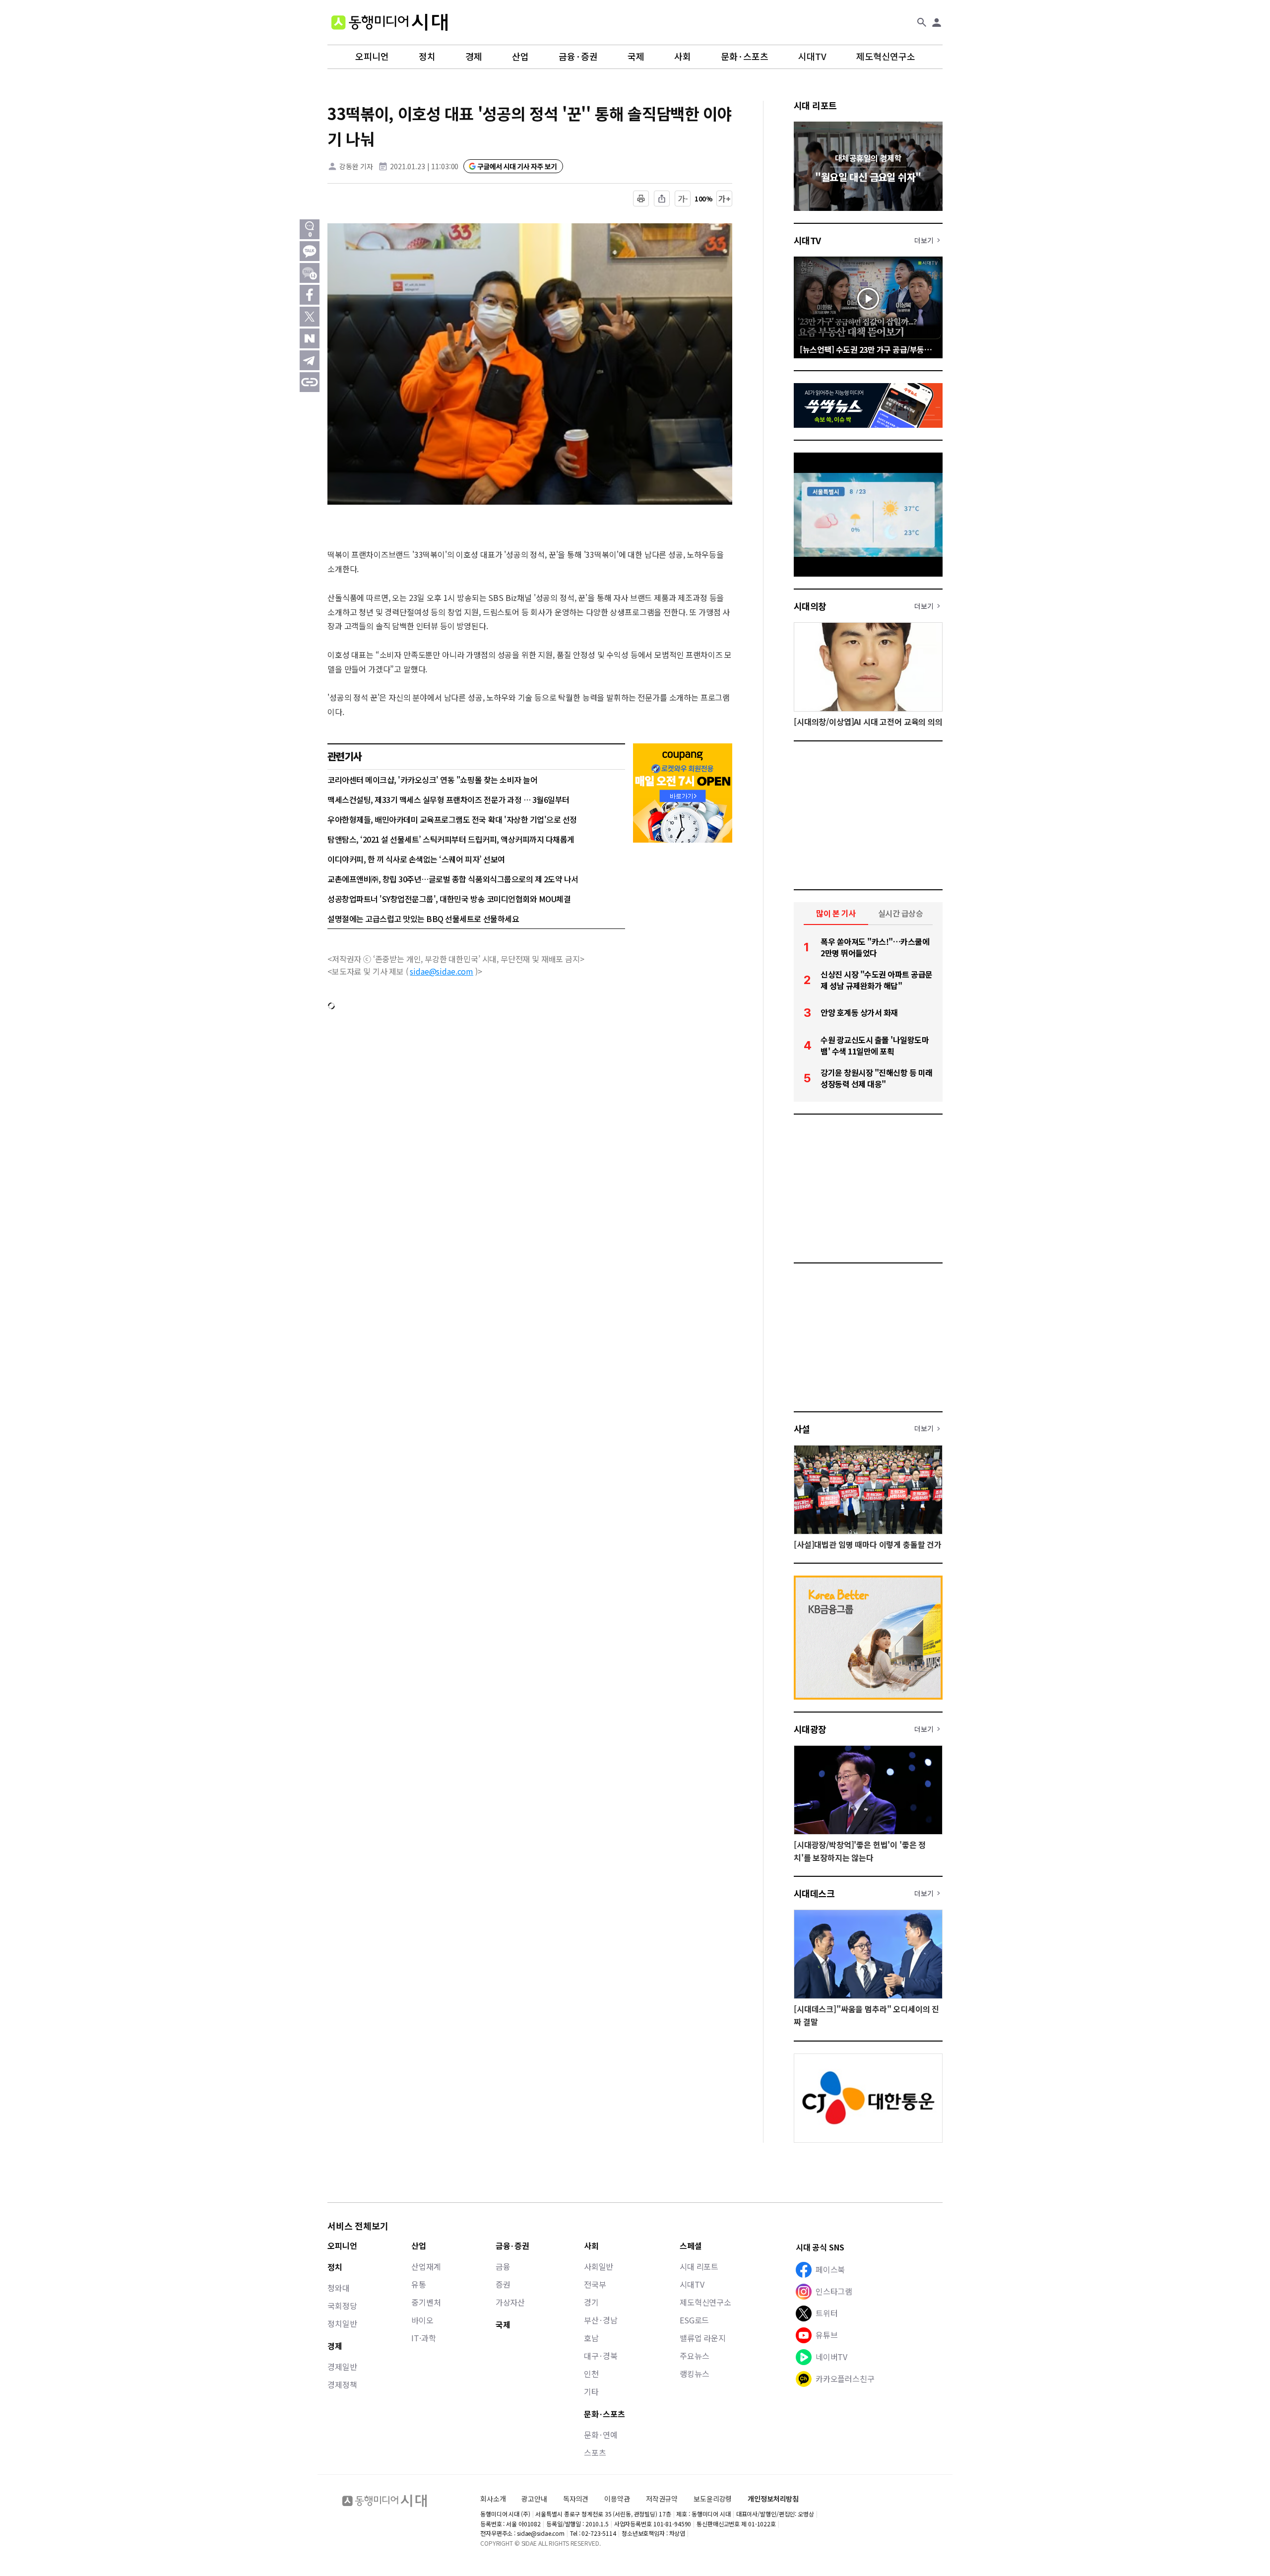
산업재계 (426, 2266)
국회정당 (342, 2306)
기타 (591, 2391)
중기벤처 (426, 2302)
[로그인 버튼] (937, 22)
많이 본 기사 (836, 913)
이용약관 (617, 2499)
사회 (683, 57)
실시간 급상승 (901, 913)
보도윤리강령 (713, 2499)
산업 (520, 57)
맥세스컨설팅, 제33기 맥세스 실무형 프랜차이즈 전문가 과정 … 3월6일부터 (448, 799)
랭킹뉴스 (694, 2374)
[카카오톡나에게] (310, 273)
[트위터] (310, 317)
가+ (725, 198)
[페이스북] (310, 295)
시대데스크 (814, 1893)
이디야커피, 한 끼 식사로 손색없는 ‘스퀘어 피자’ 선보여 (416, 859)
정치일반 (342, 2323)
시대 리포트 (815, 105)
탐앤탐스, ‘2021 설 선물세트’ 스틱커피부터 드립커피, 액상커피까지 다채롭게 (451, 839)
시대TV (812, 57)
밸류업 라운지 (703, 2338)
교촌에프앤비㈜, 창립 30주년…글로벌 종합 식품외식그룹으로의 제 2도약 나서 (453, 879)
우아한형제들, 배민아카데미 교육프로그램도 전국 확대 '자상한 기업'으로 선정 (452, 819)
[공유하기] (662, 198)
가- (683, 198)
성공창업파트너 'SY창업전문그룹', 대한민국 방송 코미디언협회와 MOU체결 (449, 899)
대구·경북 (601, 2356)
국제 (636, 57)
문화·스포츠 (745, 57)
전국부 (595, 2284)
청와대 (339, 2288)
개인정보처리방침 (773, 2499)
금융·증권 (578, 57)
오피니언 (372, 57)
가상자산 (510, 2302)
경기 (591, 2302)
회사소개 (493, 2499)
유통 (419, 2284)
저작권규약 (662, 2499)
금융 (503, 2266)
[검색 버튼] (922, 22)
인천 (591, 2374)
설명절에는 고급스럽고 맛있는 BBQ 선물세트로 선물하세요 (423, 919)
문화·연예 (601, 2435)
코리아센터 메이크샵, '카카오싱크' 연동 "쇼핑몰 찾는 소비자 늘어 (432, 780)
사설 (802, 1429)
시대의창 (810, 606)
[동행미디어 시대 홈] (389, 22)
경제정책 (342, 2384)
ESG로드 (694, 2320)
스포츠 (595, 2452)
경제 (474, 57)
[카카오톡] (310, 251)
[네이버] (310, 338)
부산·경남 (601, 2320)
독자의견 (576, 2499)
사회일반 (599, 2266)
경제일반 (342, 2367)
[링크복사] (310, 382)
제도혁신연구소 (886, 57)
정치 (427, 57)
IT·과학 (423, 2338)
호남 (591, 2338)
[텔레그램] (310, 360)
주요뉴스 (694, 2356)
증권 (503, 2284)
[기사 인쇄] (641, 198)
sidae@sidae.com (442, 971)
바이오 (422, 2320)
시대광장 (810, 1729)
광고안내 (534, 2499)
